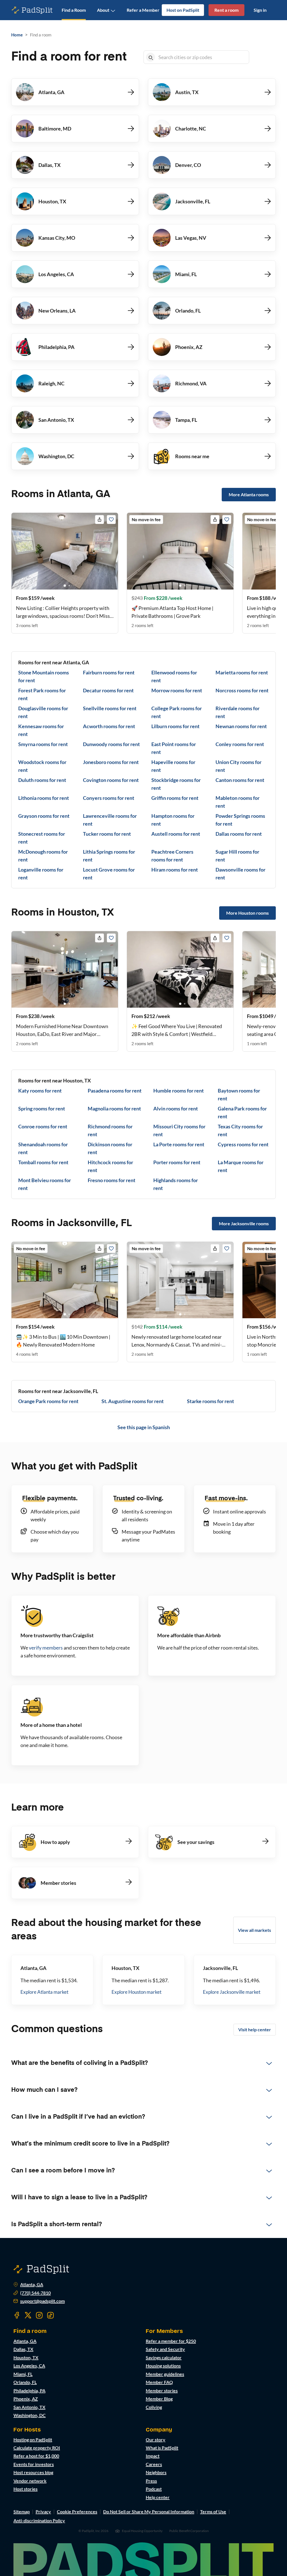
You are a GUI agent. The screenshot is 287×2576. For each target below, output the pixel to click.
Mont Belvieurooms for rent (45, 1184)
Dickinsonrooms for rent (110, 1148)
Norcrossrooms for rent (242, 690)
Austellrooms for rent (176, 834)
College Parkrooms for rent (177, 712)
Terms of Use (213, 2511)
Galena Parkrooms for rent (242, 1112)
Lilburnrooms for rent (175, 726)
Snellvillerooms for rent (110, 708)
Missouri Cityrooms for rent (179, 1130)
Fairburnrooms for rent (109, 672)
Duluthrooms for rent (42, 780)
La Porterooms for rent (179, 1144)
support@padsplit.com (42, 2301)
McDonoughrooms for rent (43, 856)
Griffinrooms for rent (175, 798)
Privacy (43, 2511)
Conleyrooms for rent (240, 744)
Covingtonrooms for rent (111, 780)
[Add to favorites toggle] (111, 520)
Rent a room (226, 10)
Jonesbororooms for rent (111, 762)
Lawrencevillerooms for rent (110, 820)
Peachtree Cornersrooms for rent (172, 856)
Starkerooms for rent (210, 1401)
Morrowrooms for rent (177, 690)
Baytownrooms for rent (239, 1094)
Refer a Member (143, 10)
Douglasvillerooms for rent (43, 712)
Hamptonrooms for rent (173, 820)
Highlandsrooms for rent (176, 1184)
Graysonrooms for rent (44, 816)
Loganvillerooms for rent (41, 874)
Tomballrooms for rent (43, 1162)
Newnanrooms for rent (241, 726)
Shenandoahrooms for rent (43, 1148)
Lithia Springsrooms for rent (109, 856)
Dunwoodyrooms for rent (111, 744)
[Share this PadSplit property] (99, 520)
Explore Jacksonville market (232, 1992)
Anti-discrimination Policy (39, 2520)
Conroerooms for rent (43, 1126)
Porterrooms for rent (177, 1162)
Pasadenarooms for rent (115, 1091)
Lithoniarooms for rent (44, 798)
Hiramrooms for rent (175, 870)
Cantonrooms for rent (240, 780)
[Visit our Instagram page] (39, 2315)
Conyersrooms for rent (109, 798)
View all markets (254, 1930)
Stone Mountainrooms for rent (44, 676)
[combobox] (202, 57)
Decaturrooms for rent (108, 690)
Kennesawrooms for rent (41, 730)
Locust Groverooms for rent (109, 874)
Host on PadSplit (183, 10)
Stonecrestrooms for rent (42, 838)
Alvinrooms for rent (176, 1108)
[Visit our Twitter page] (28, 2315)
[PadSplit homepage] (32, 10)
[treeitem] (143, 2063)
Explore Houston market (136, 1992)
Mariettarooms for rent (242, 672)
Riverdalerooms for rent (238, 712)
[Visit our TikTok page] (50, 2315)
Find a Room (74, 10)
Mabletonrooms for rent (238, 802)
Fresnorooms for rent (112, 1180)
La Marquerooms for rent (241, 1166)
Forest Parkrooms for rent (42, 694)
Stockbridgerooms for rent (176, 784)
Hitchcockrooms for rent (110, 1166)
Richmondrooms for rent (110, 1130)
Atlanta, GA (32, 2284)
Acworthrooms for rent (109, 726)
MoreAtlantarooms (249, 494)
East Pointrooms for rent (174, 748)
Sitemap (22, 2511)
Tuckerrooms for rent (107, 834)
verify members (46, 1648)
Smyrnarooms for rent (43, 744)
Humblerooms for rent (179, 1091)
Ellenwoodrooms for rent (174, 676)
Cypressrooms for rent (243, 1144)
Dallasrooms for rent (239, 834)
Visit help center (255, 2029)
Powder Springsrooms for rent (240, 820)
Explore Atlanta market (44, 1992)
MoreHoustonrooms (247, 913)
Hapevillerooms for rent (173, 766)
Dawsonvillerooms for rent (240, 874)
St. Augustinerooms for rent (133, 1401)
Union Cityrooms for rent (239, 766)
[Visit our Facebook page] (17, 2315)
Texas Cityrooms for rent (240, 1130)
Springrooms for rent (42, 1108)
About (103, 10)
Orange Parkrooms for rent (48, 1401)
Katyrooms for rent (40, 1091)
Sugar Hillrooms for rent (237, 856)
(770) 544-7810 (35, 2293)
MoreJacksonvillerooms (244, 1223)
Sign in (260, 10)
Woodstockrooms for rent (42, 766)
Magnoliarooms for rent (114, 1108)
